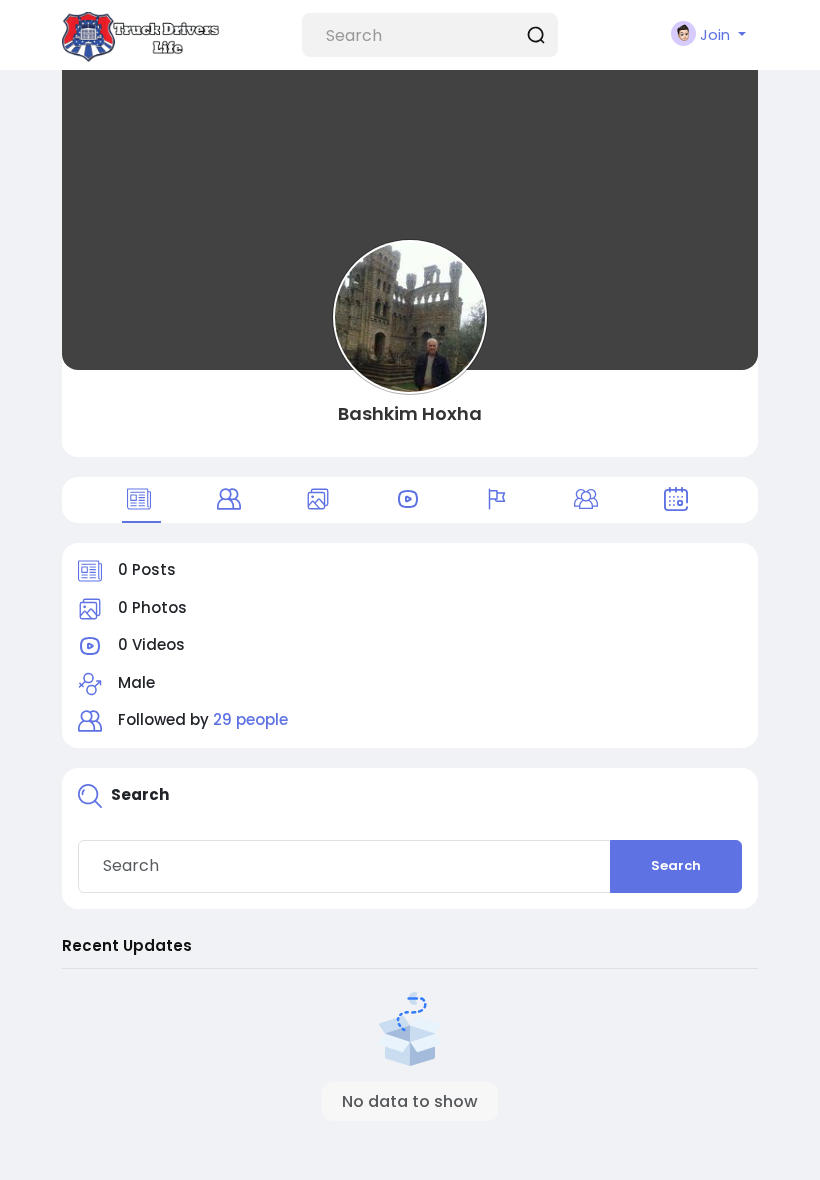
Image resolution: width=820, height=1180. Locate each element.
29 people (250, 719)
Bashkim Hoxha (410, 413)
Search (676, 865)
